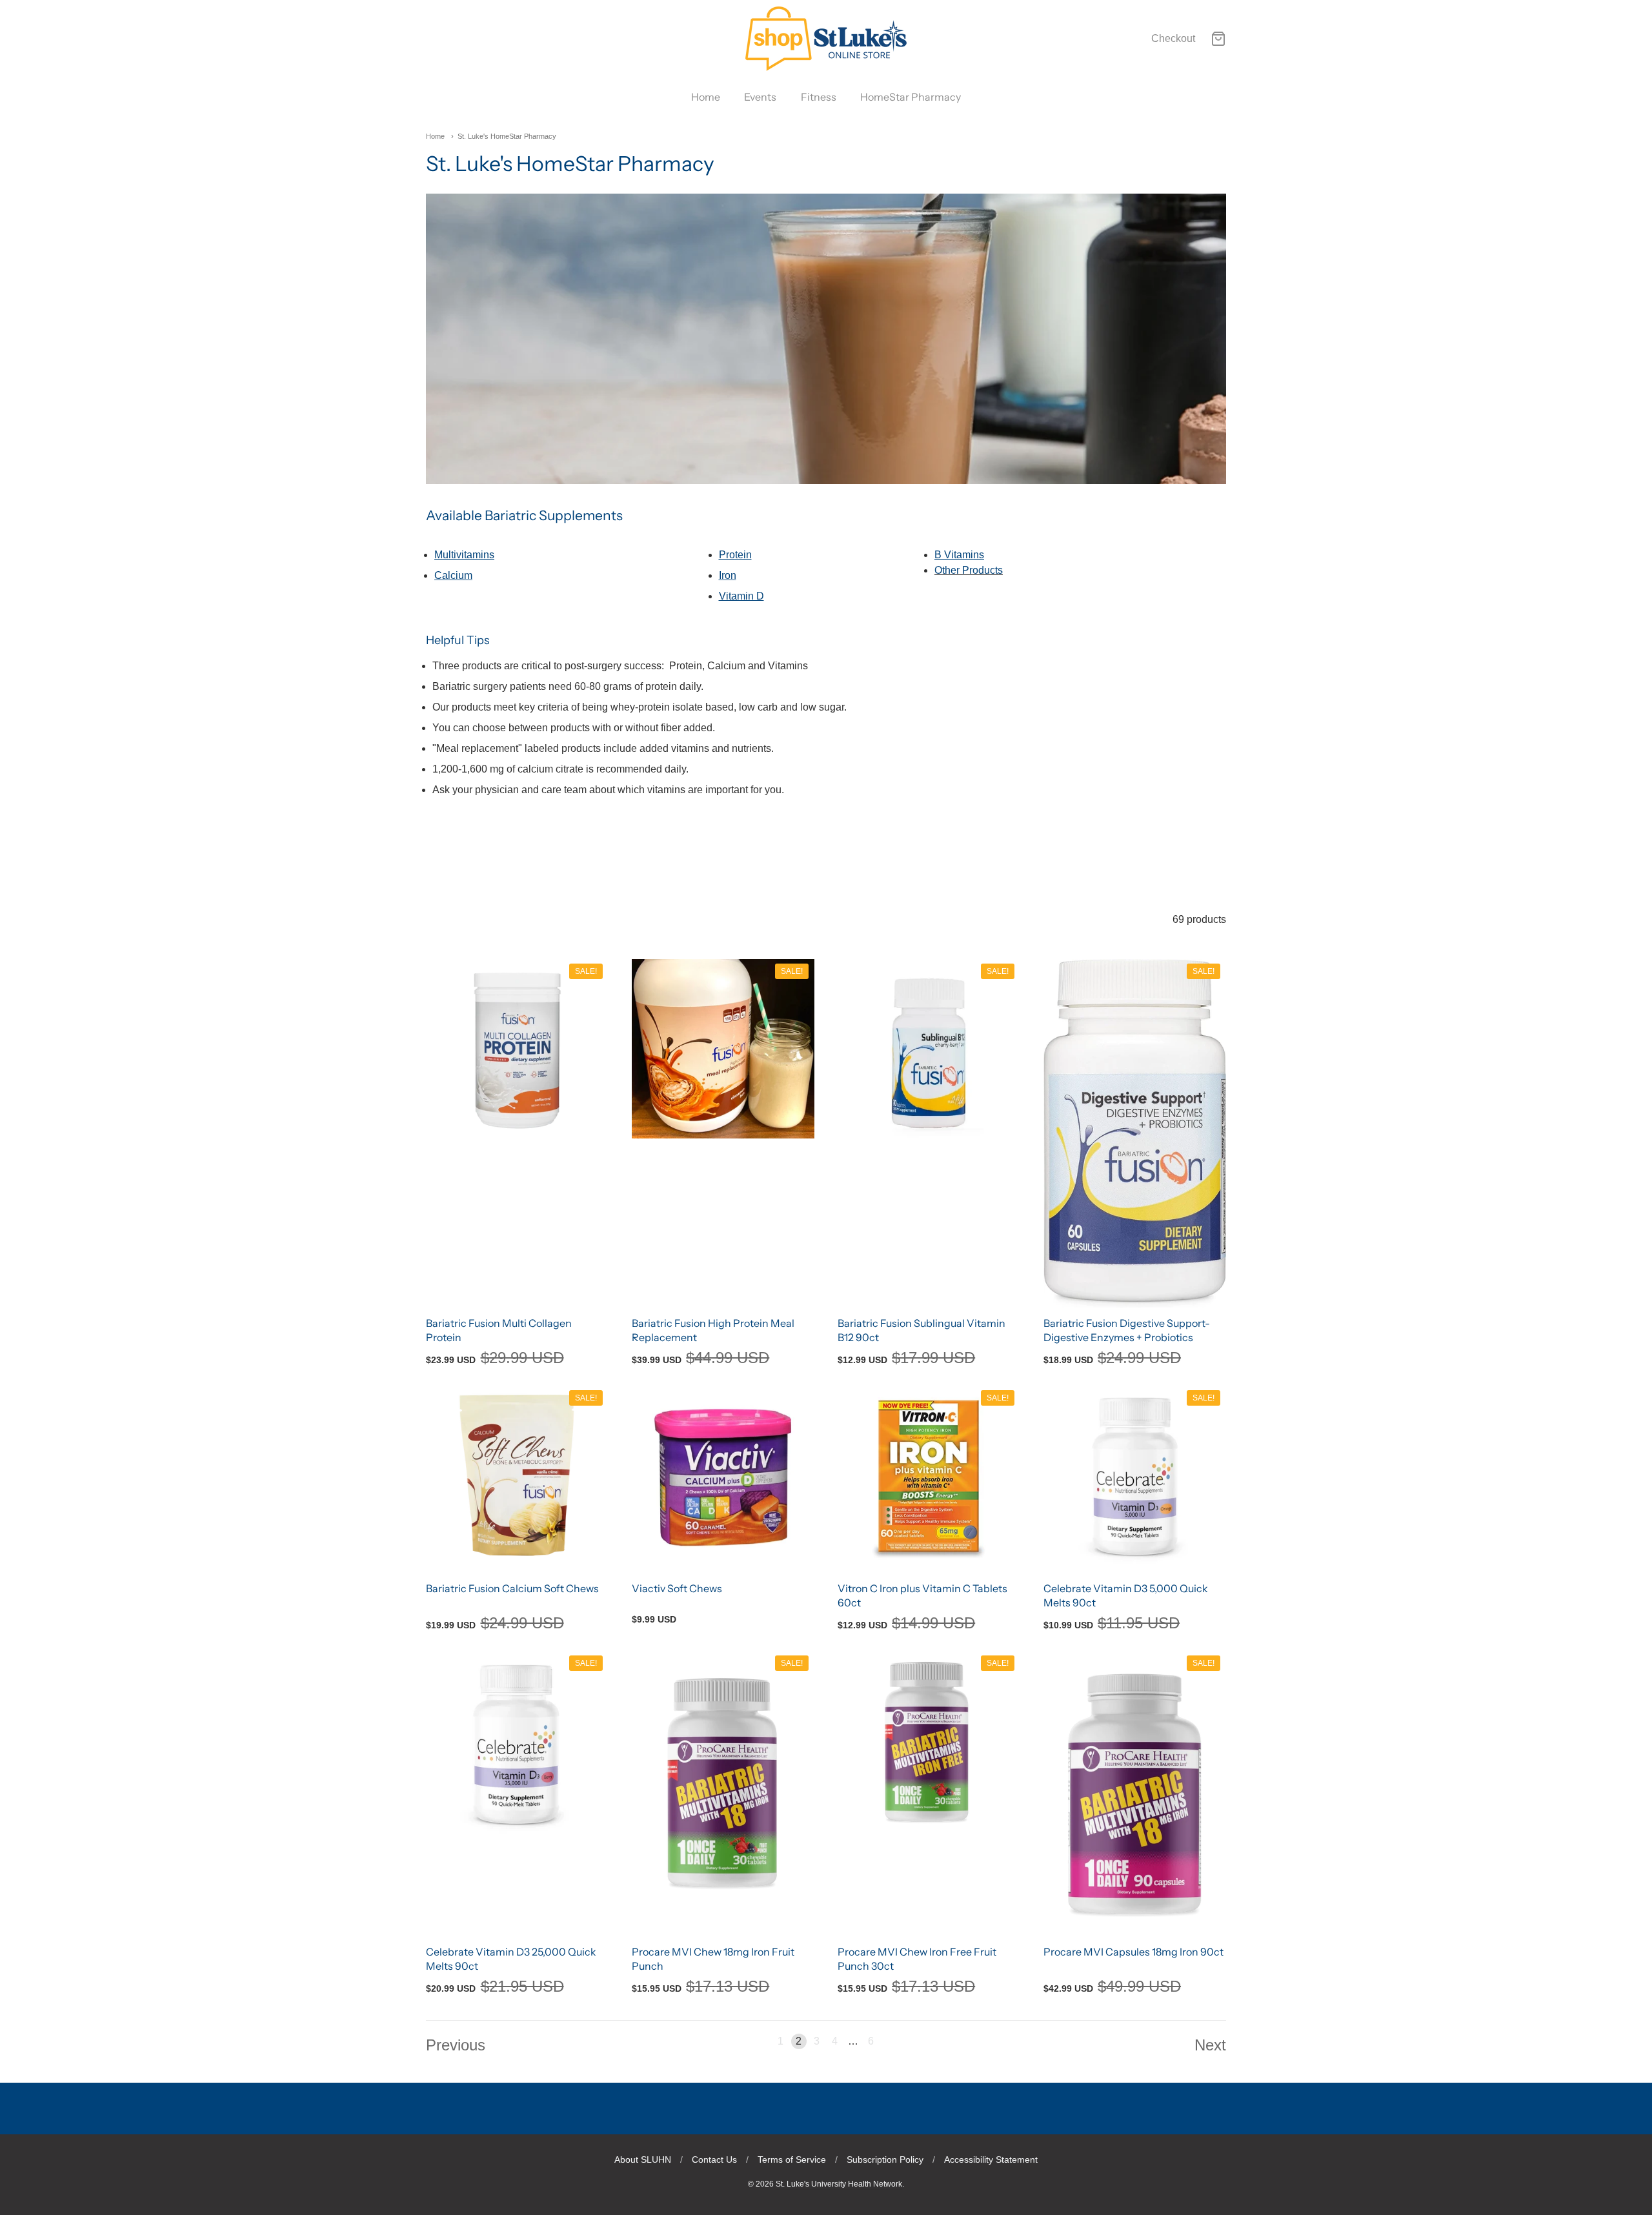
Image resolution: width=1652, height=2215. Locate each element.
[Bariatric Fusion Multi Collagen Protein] (517, 1050)
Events (760, 97)
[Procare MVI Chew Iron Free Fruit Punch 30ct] (929, 1742)
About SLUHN (643, 2159)
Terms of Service (792, 2159)
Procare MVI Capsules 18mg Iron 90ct (1133, 1952)
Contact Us (714, 2159)
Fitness (819, 97)
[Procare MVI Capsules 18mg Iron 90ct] (1135, 1793)
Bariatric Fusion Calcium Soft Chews (512, 1588)
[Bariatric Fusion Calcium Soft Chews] (517, 1476)
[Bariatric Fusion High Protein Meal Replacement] (723, 1049)
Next (1210, 2045)
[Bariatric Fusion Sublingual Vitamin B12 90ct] (929, 1050)
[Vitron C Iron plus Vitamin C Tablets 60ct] (929, 1476)
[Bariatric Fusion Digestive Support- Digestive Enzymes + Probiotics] (1135, 1133)
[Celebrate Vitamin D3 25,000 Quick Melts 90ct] (517, 1744)
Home (706, 97)
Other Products (969, 570)
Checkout (1173, 38)
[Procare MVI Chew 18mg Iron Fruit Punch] (723, 1775)
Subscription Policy (885, 2159)
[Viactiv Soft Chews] (723, 1476)
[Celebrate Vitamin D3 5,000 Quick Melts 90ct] (1135, 1479)
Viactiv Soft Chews (677, 1588)
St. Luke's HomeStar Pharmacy (507, 136)
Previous (456, 2045)
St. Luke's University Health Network (839, 2184)
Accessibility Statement (991, 2159)
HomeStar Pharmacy (911, 97)
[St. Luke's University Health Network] (826, 39)
